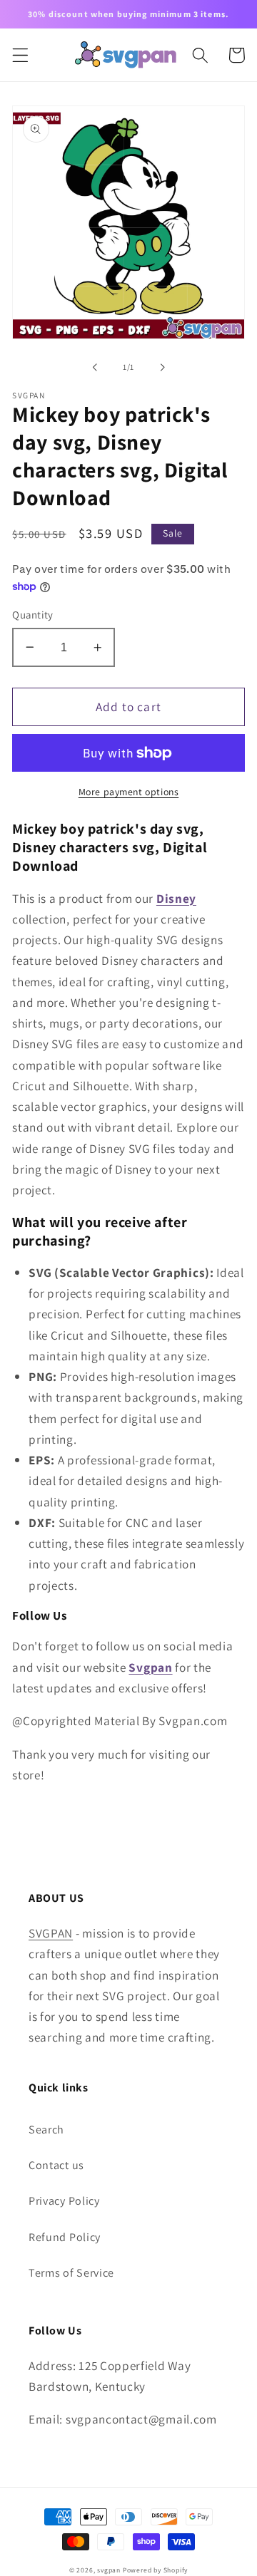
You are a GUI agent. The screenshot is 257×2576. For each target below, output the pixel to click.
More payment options (129, 792)
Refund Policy (65, 2237)
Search (46, 2130)
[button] (20, 55)
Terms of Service (71, 2273)
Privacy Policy (64, 2201)
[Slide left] (95, 367)
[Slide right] (162, 367)
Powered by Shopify (156, 2570)
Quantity (33, 615)
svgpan (109, 2570)
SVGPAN (51, 1933)
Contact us (56, 2165)
